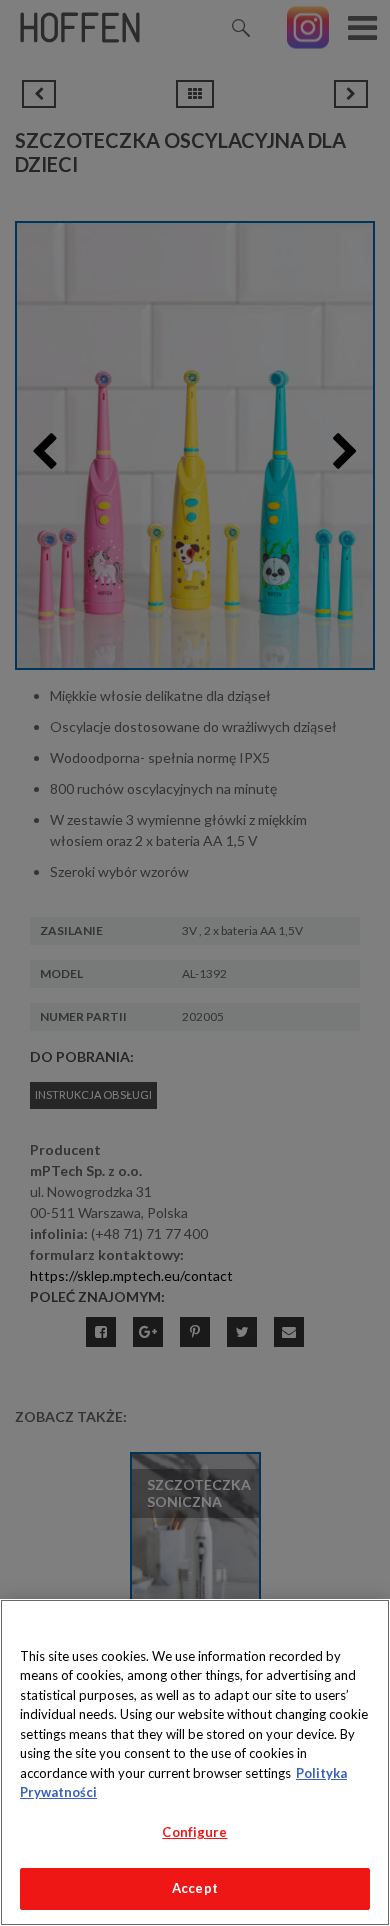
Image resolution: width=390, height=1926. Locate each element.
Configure (194, 1832)
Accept (195, 1888)
